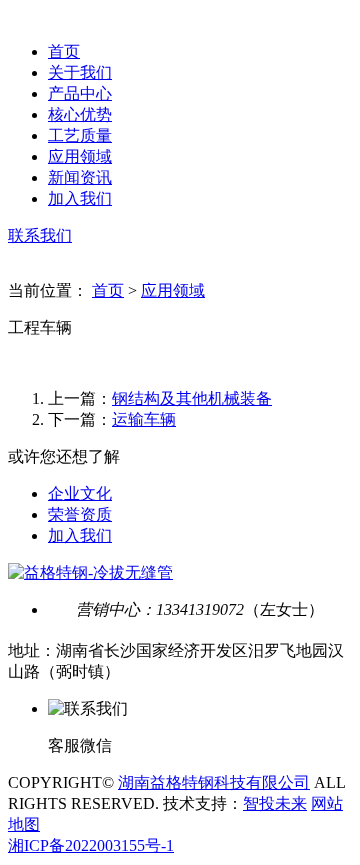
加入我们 (80, 198)
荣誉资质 (80, 514)
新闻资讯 (80, 177)
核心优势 (80, 114)
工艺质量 (80, 135)
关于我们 (80, 72)
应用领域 (80, 156)
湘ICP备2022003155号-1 (91, 845)
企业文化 (80, 493)
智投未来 (275, 803)
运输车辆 (144, 419)
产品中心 (80, 93)
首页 (64, 51)
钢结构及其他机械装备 (192, 398)
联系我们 (40, 235)
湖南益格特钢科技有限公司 (214, 782)
